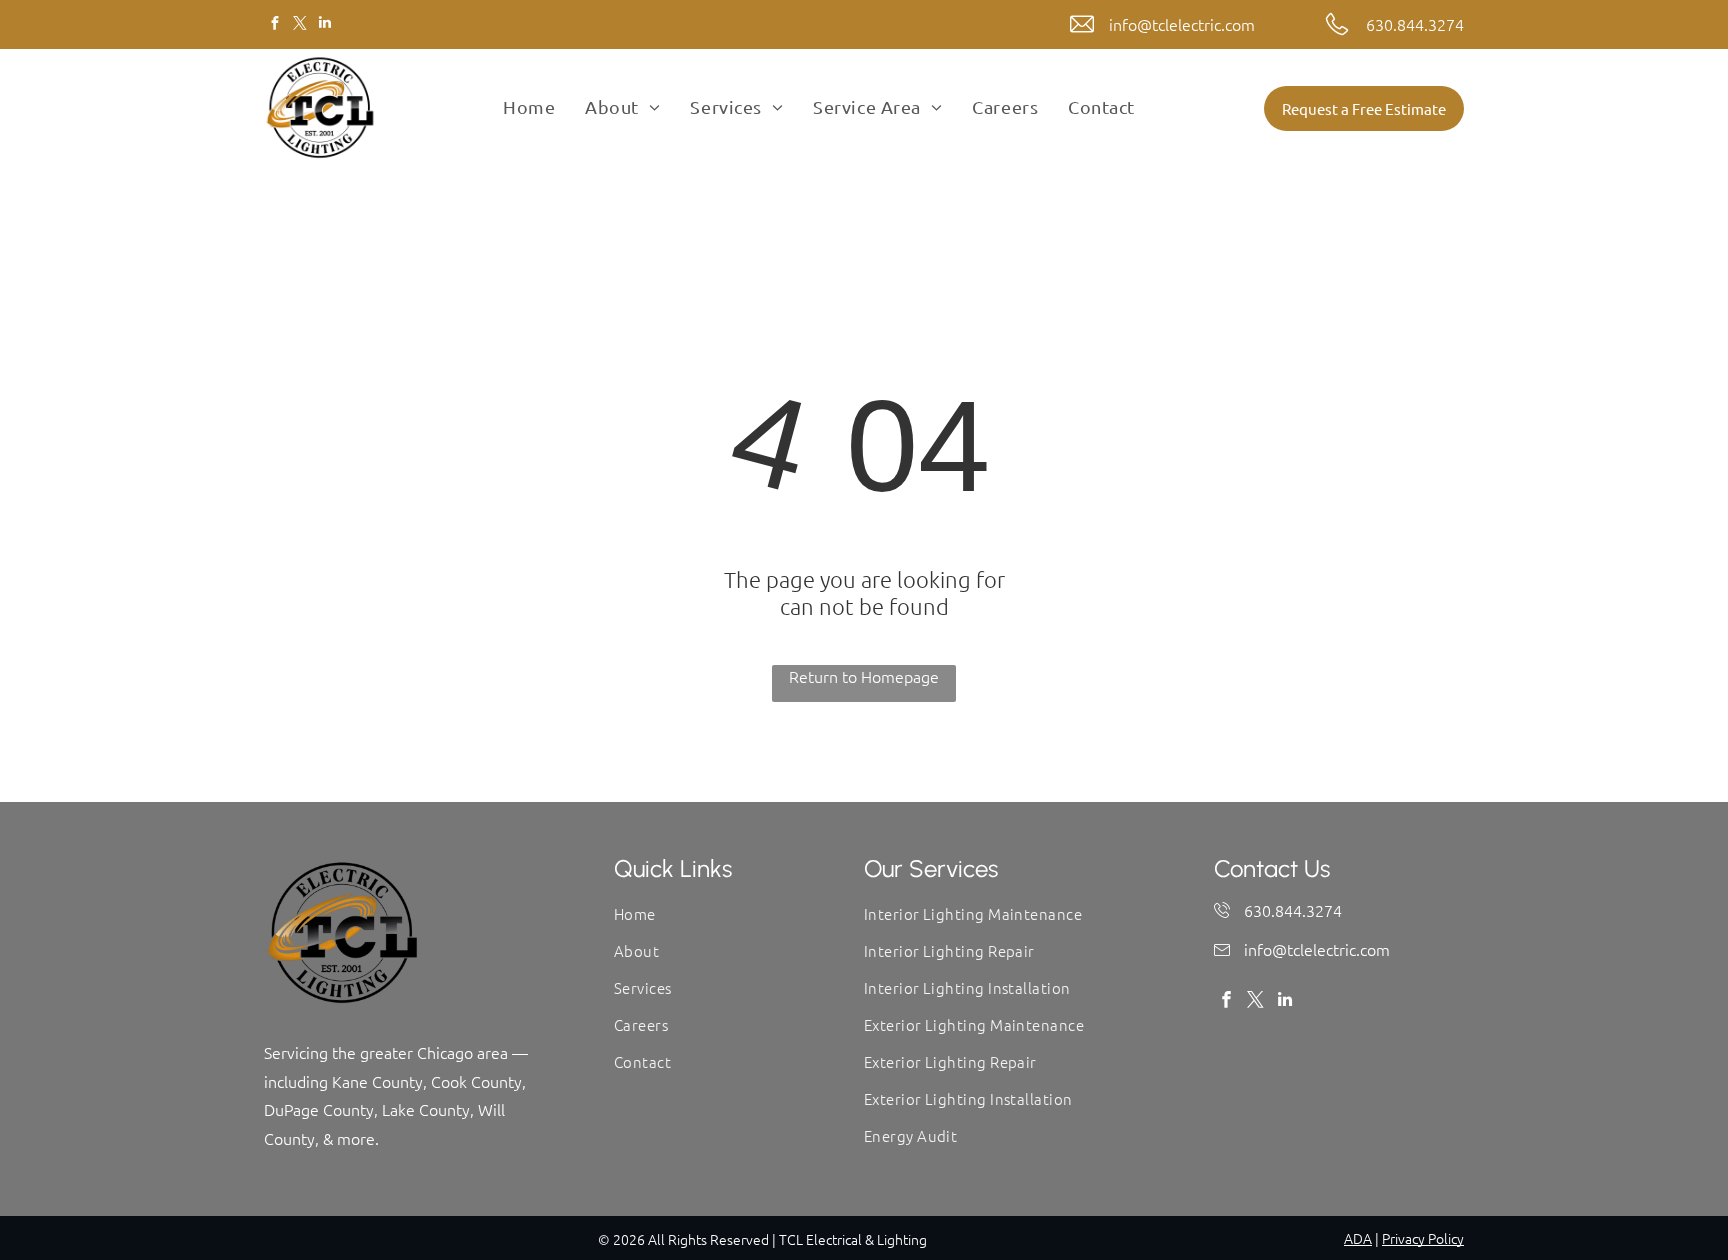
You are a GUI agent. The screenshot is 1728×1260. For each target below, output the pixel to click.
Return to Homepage (864, 676)
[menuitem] (529, 107)
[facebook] (274, 25)
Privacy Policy (1423, 1238)
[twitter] (299, 25)
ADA (1358, 1238)
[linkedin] (324, 25)
